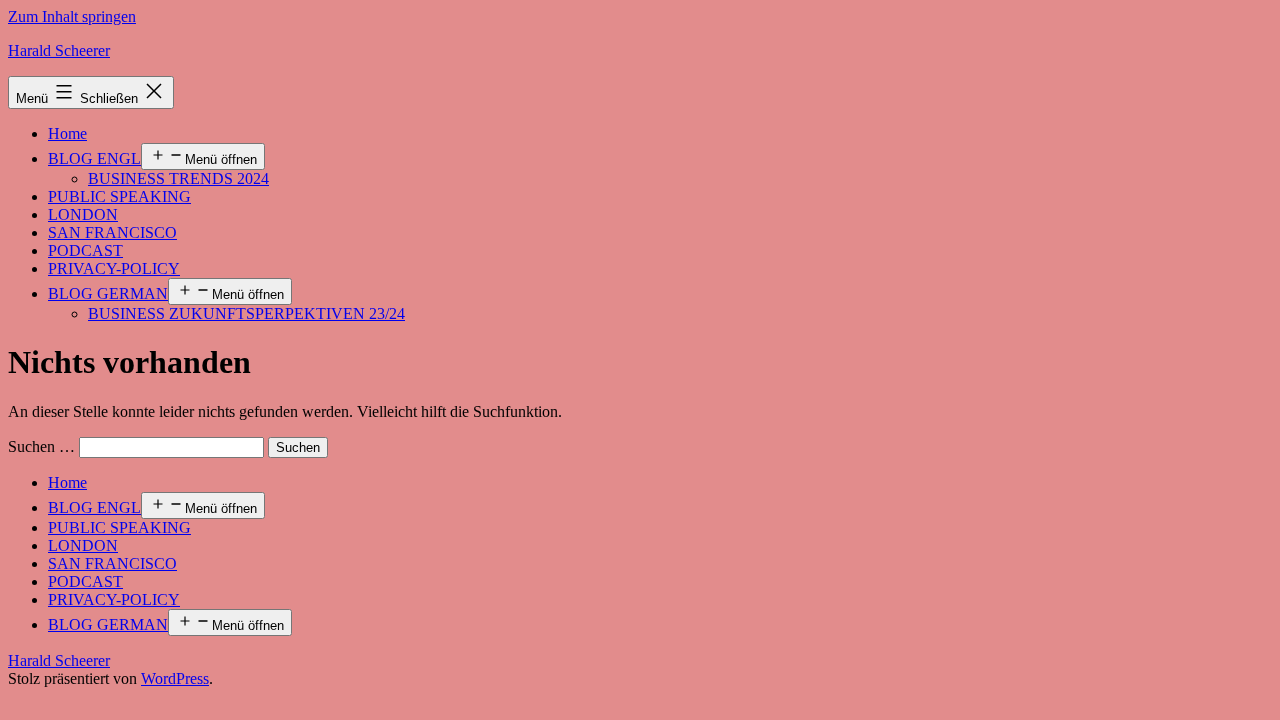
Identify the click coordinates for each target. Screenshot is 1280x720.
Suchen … (41, 446)
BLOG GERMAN (108, 293)
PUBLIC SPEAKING (119, 196)
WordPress (175, 678)
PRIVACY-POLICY (114, 268)
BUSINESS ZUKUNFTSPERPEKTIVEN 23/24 (246, 313)
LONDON (83, 214)
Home (67, 133)
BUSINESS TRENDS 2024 (178, 178)
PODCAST (85, 250)
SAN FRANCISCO (112, 232)
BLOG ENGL (94, 158)
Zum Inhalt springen (72, 16)
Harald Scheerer (59, 50)
